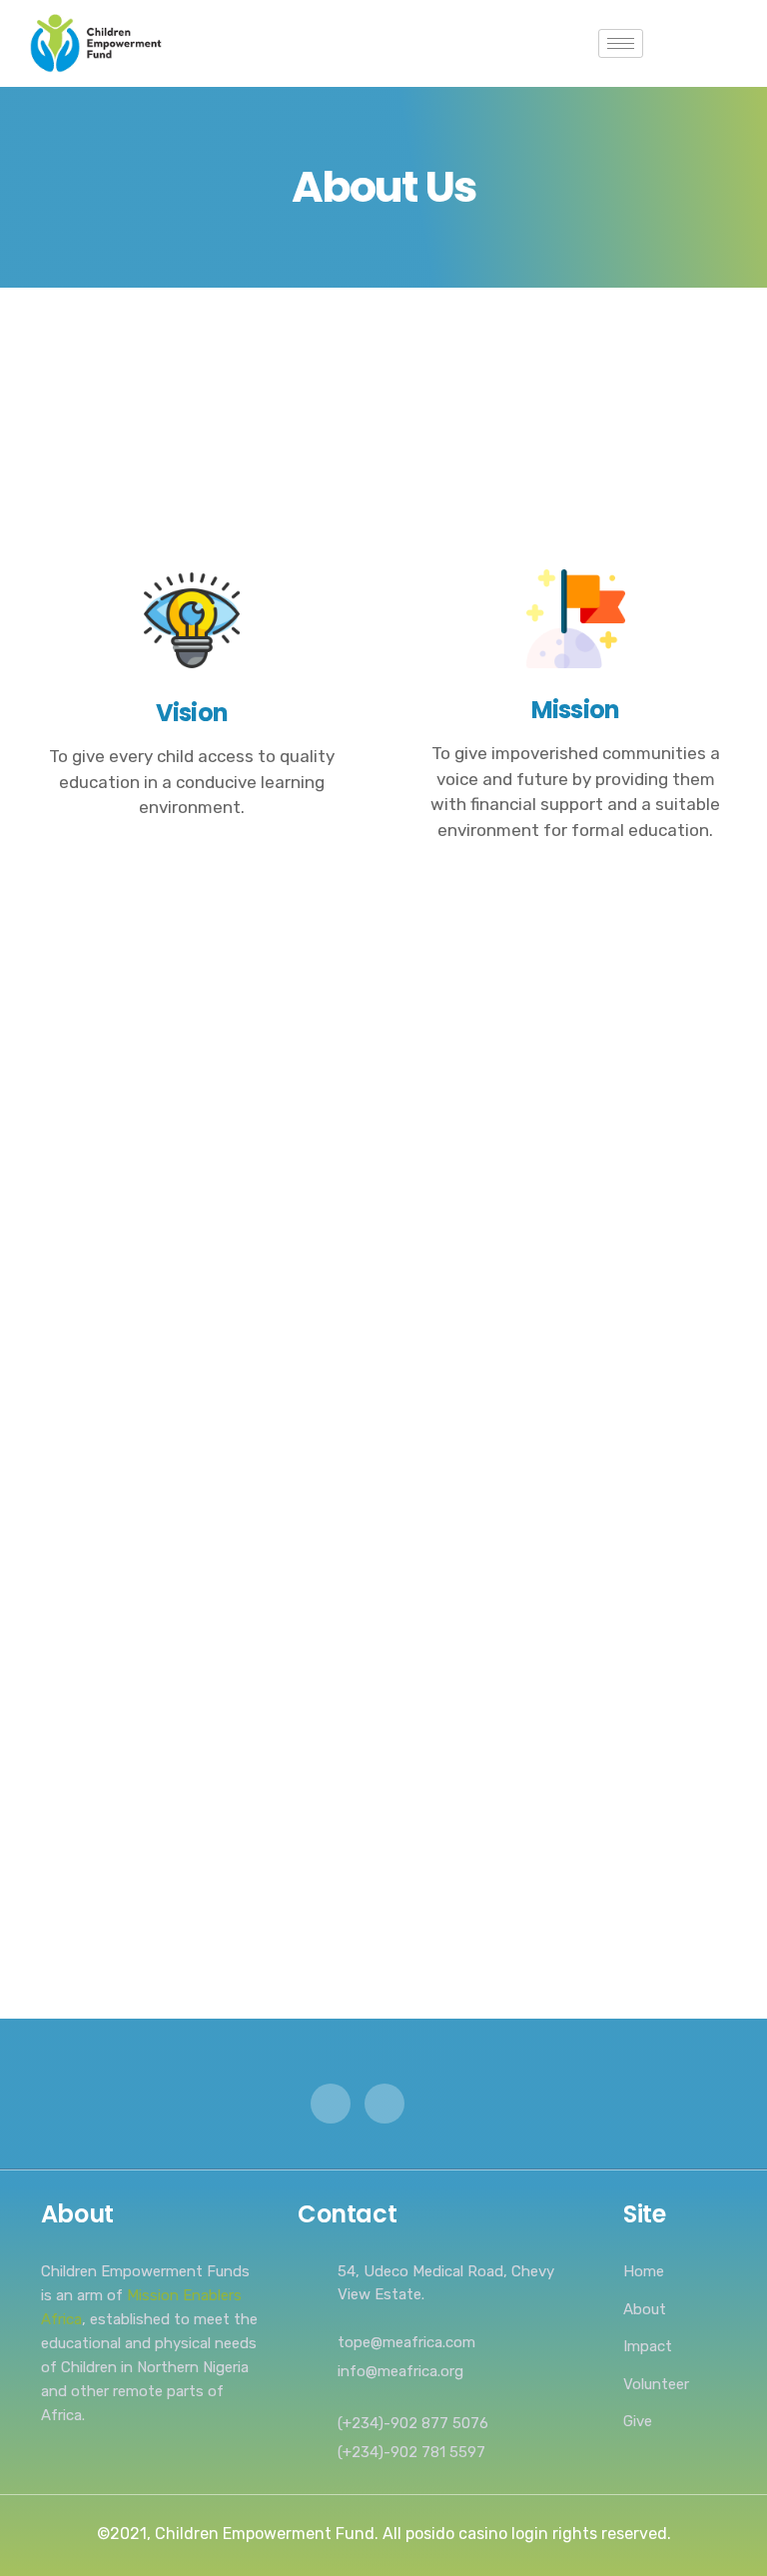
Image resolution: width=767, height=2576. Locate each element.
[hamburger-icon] (621, 43)
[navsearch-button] (668, 43)
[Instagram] (331, 2104)
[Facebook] (384, 2104)
